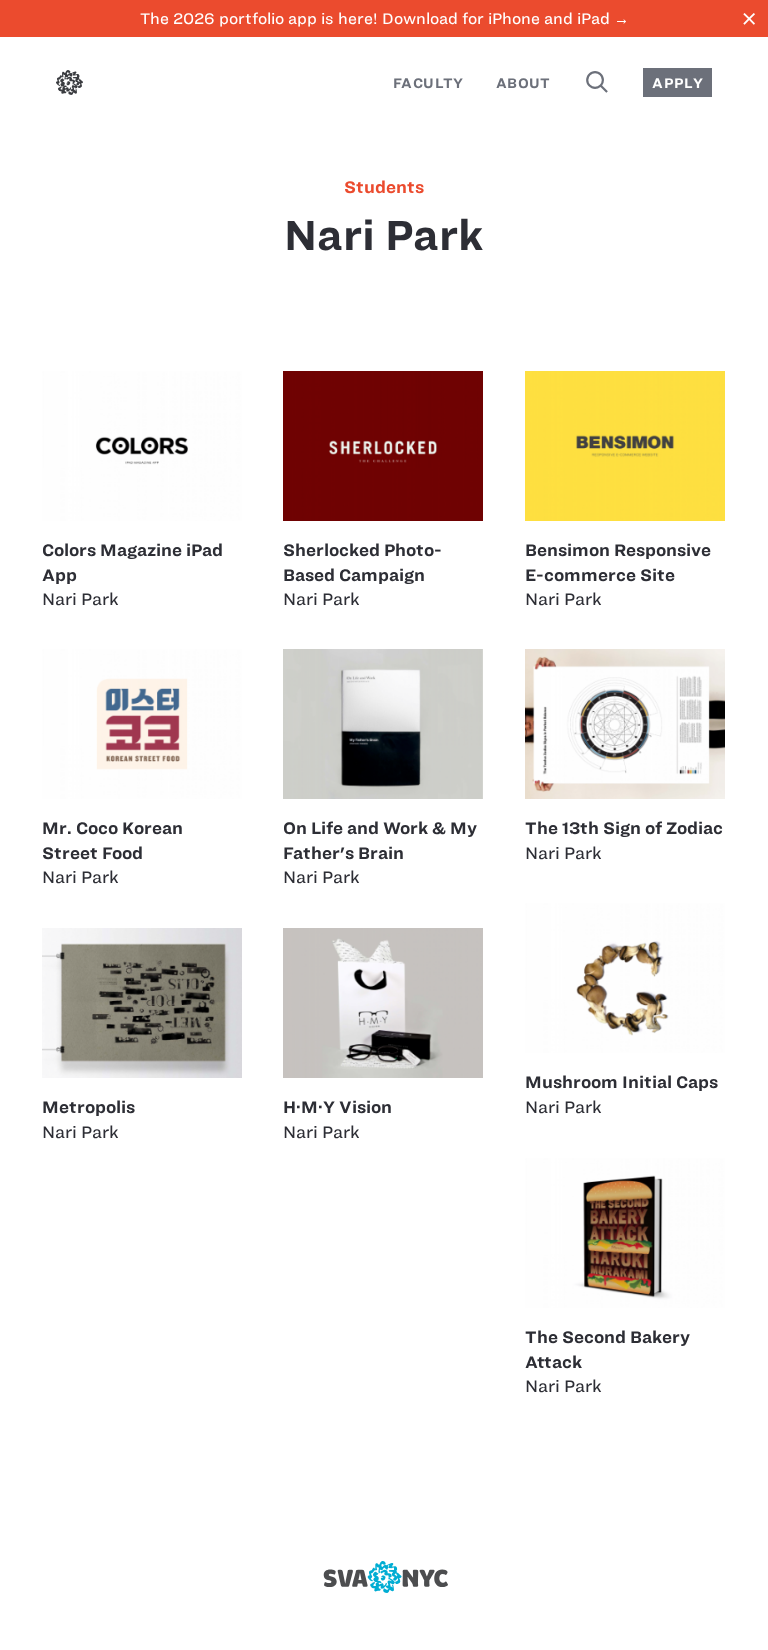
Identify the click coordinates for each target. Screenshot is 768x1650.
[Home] (69, 86)
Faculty (428, 83)
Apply (677, 83)
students (384, 187)
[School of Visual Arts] (384, 1577)
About (523, 83)
